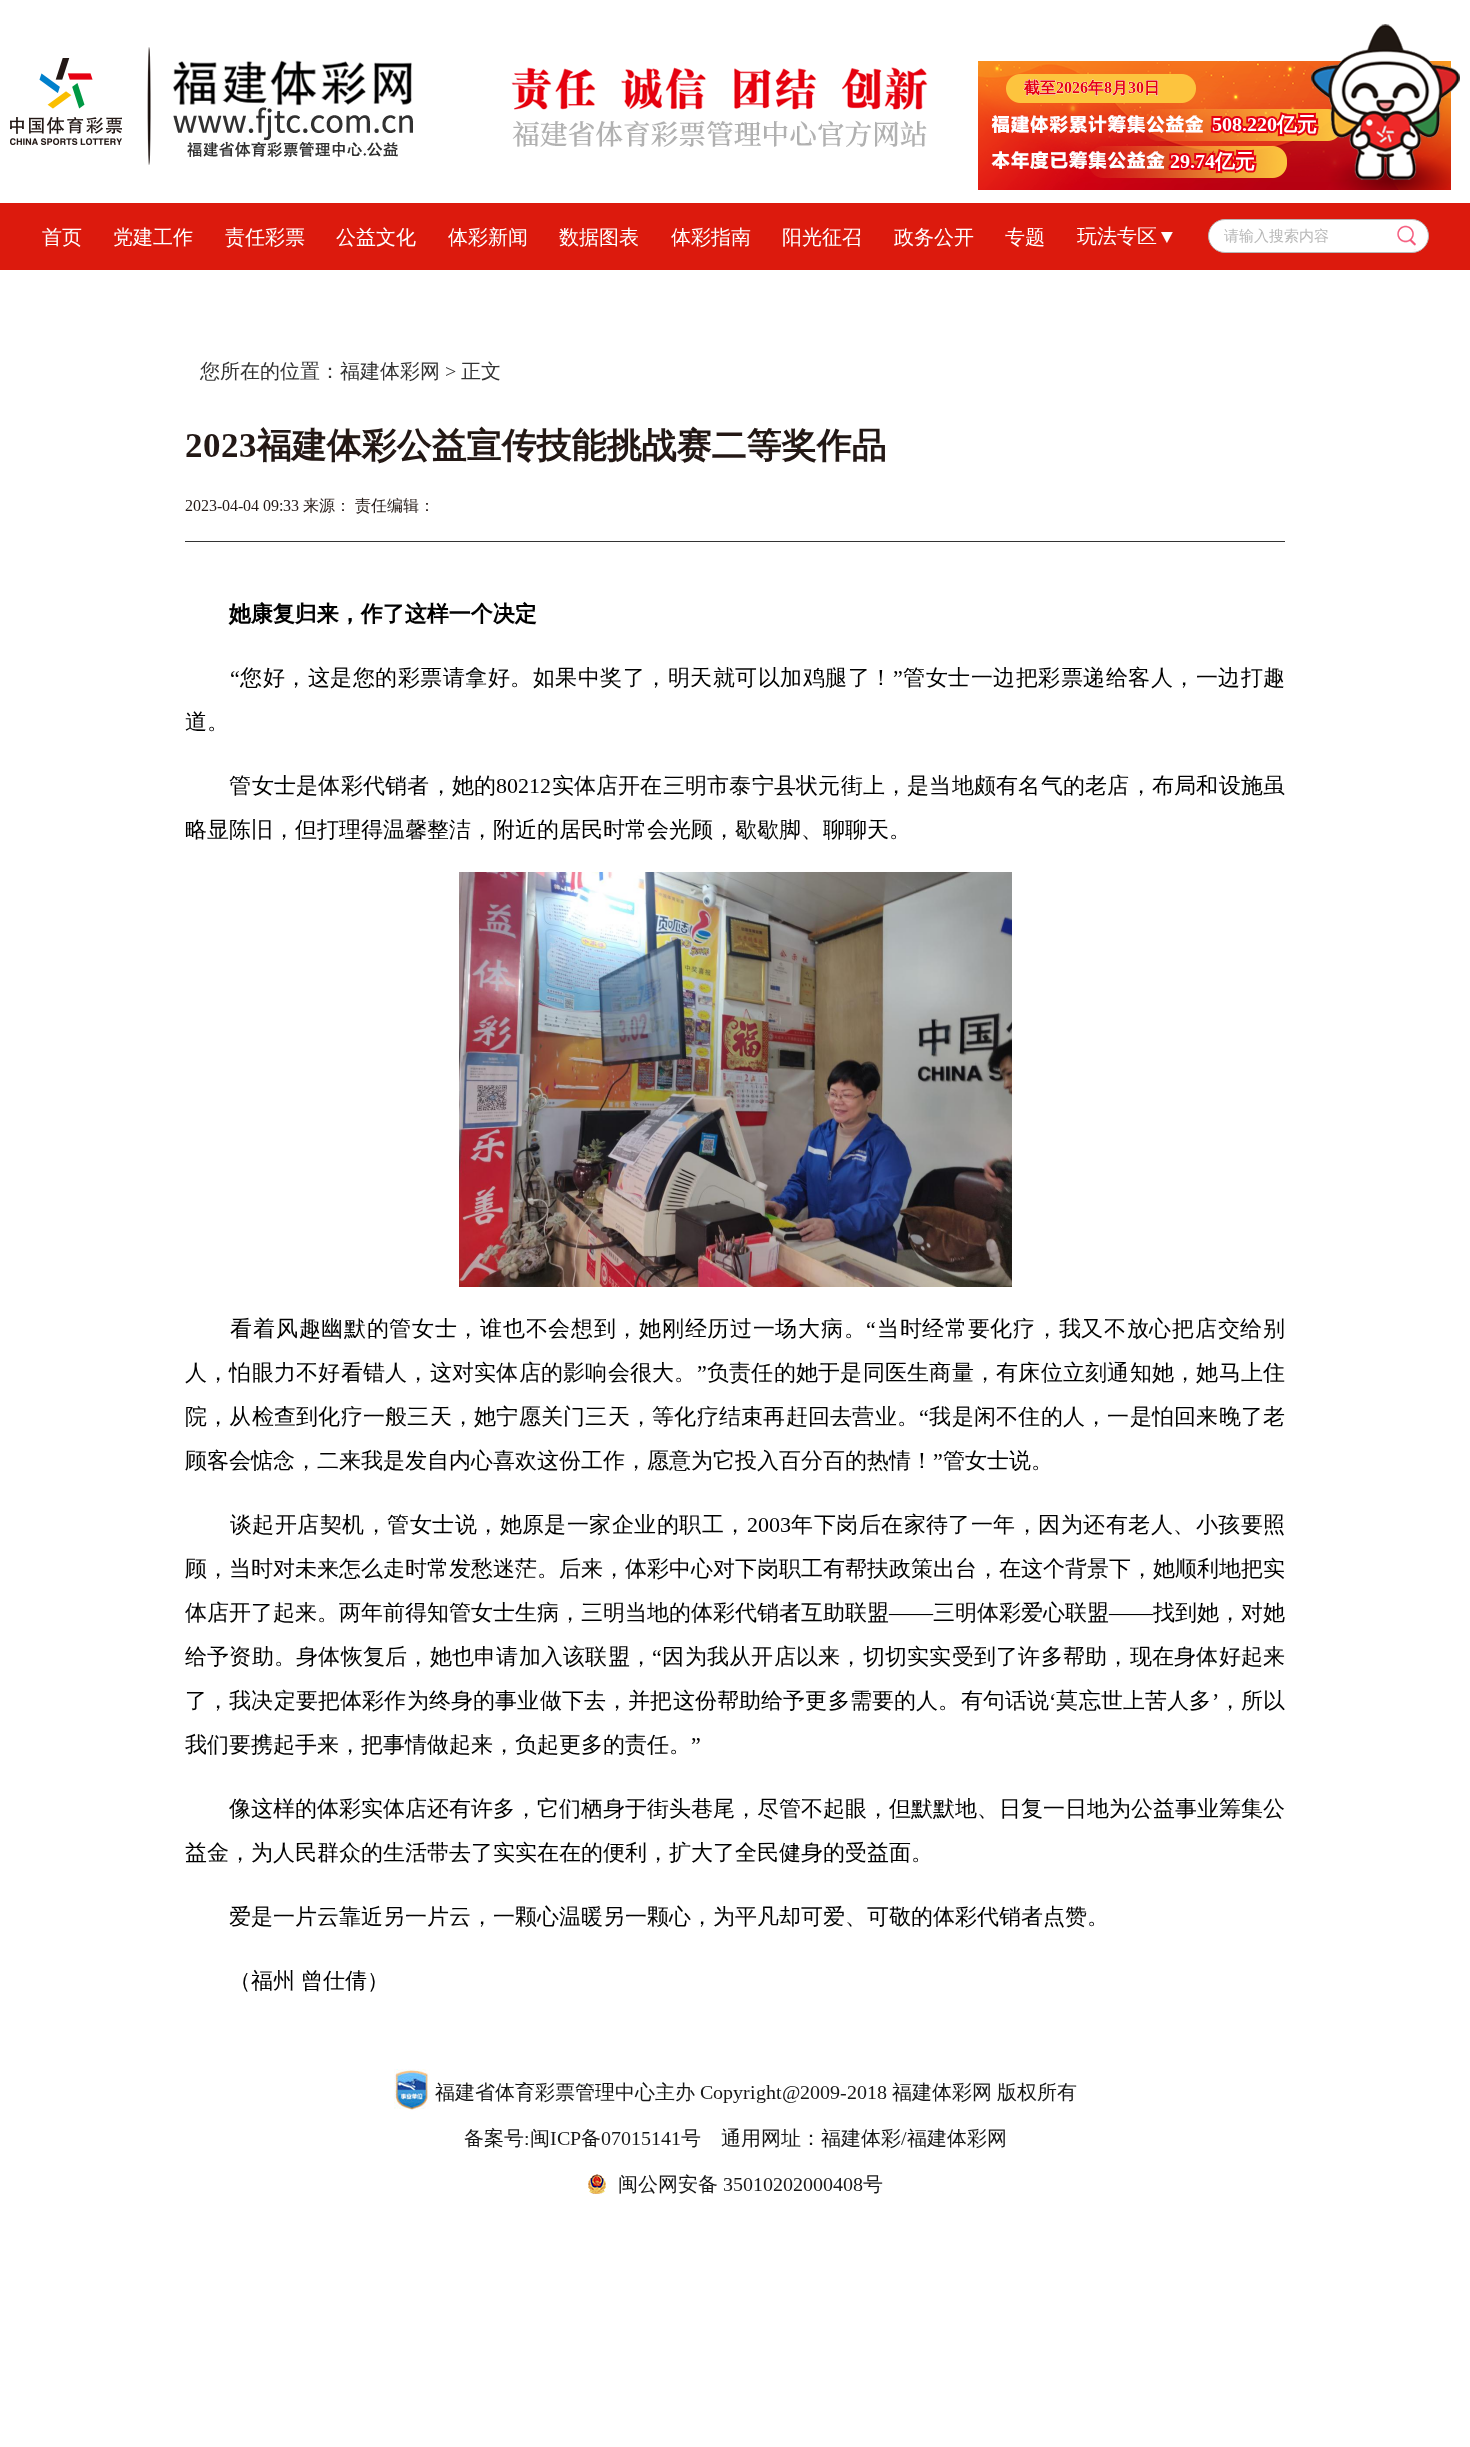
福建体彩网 (390, 371)
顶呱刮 (675, 290)
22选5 (1095, 290)
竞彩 (478, 290)
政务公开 (934, 237)
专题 (1025, 237)
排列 (760, 290)
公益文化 (376, 237)
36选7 (925, 290)
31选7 (1010, 290)
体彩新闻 (488, 237)
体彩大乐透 (375, 290)
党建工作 (153, 237)
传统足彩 (572, 290)
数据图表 (599, 237)
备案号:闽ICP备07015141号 (582, 2138)
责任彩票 (265, 237)
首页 (62, 237)
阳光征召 (822, 237)
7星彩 (840, 290)
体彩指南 (711, 237)
